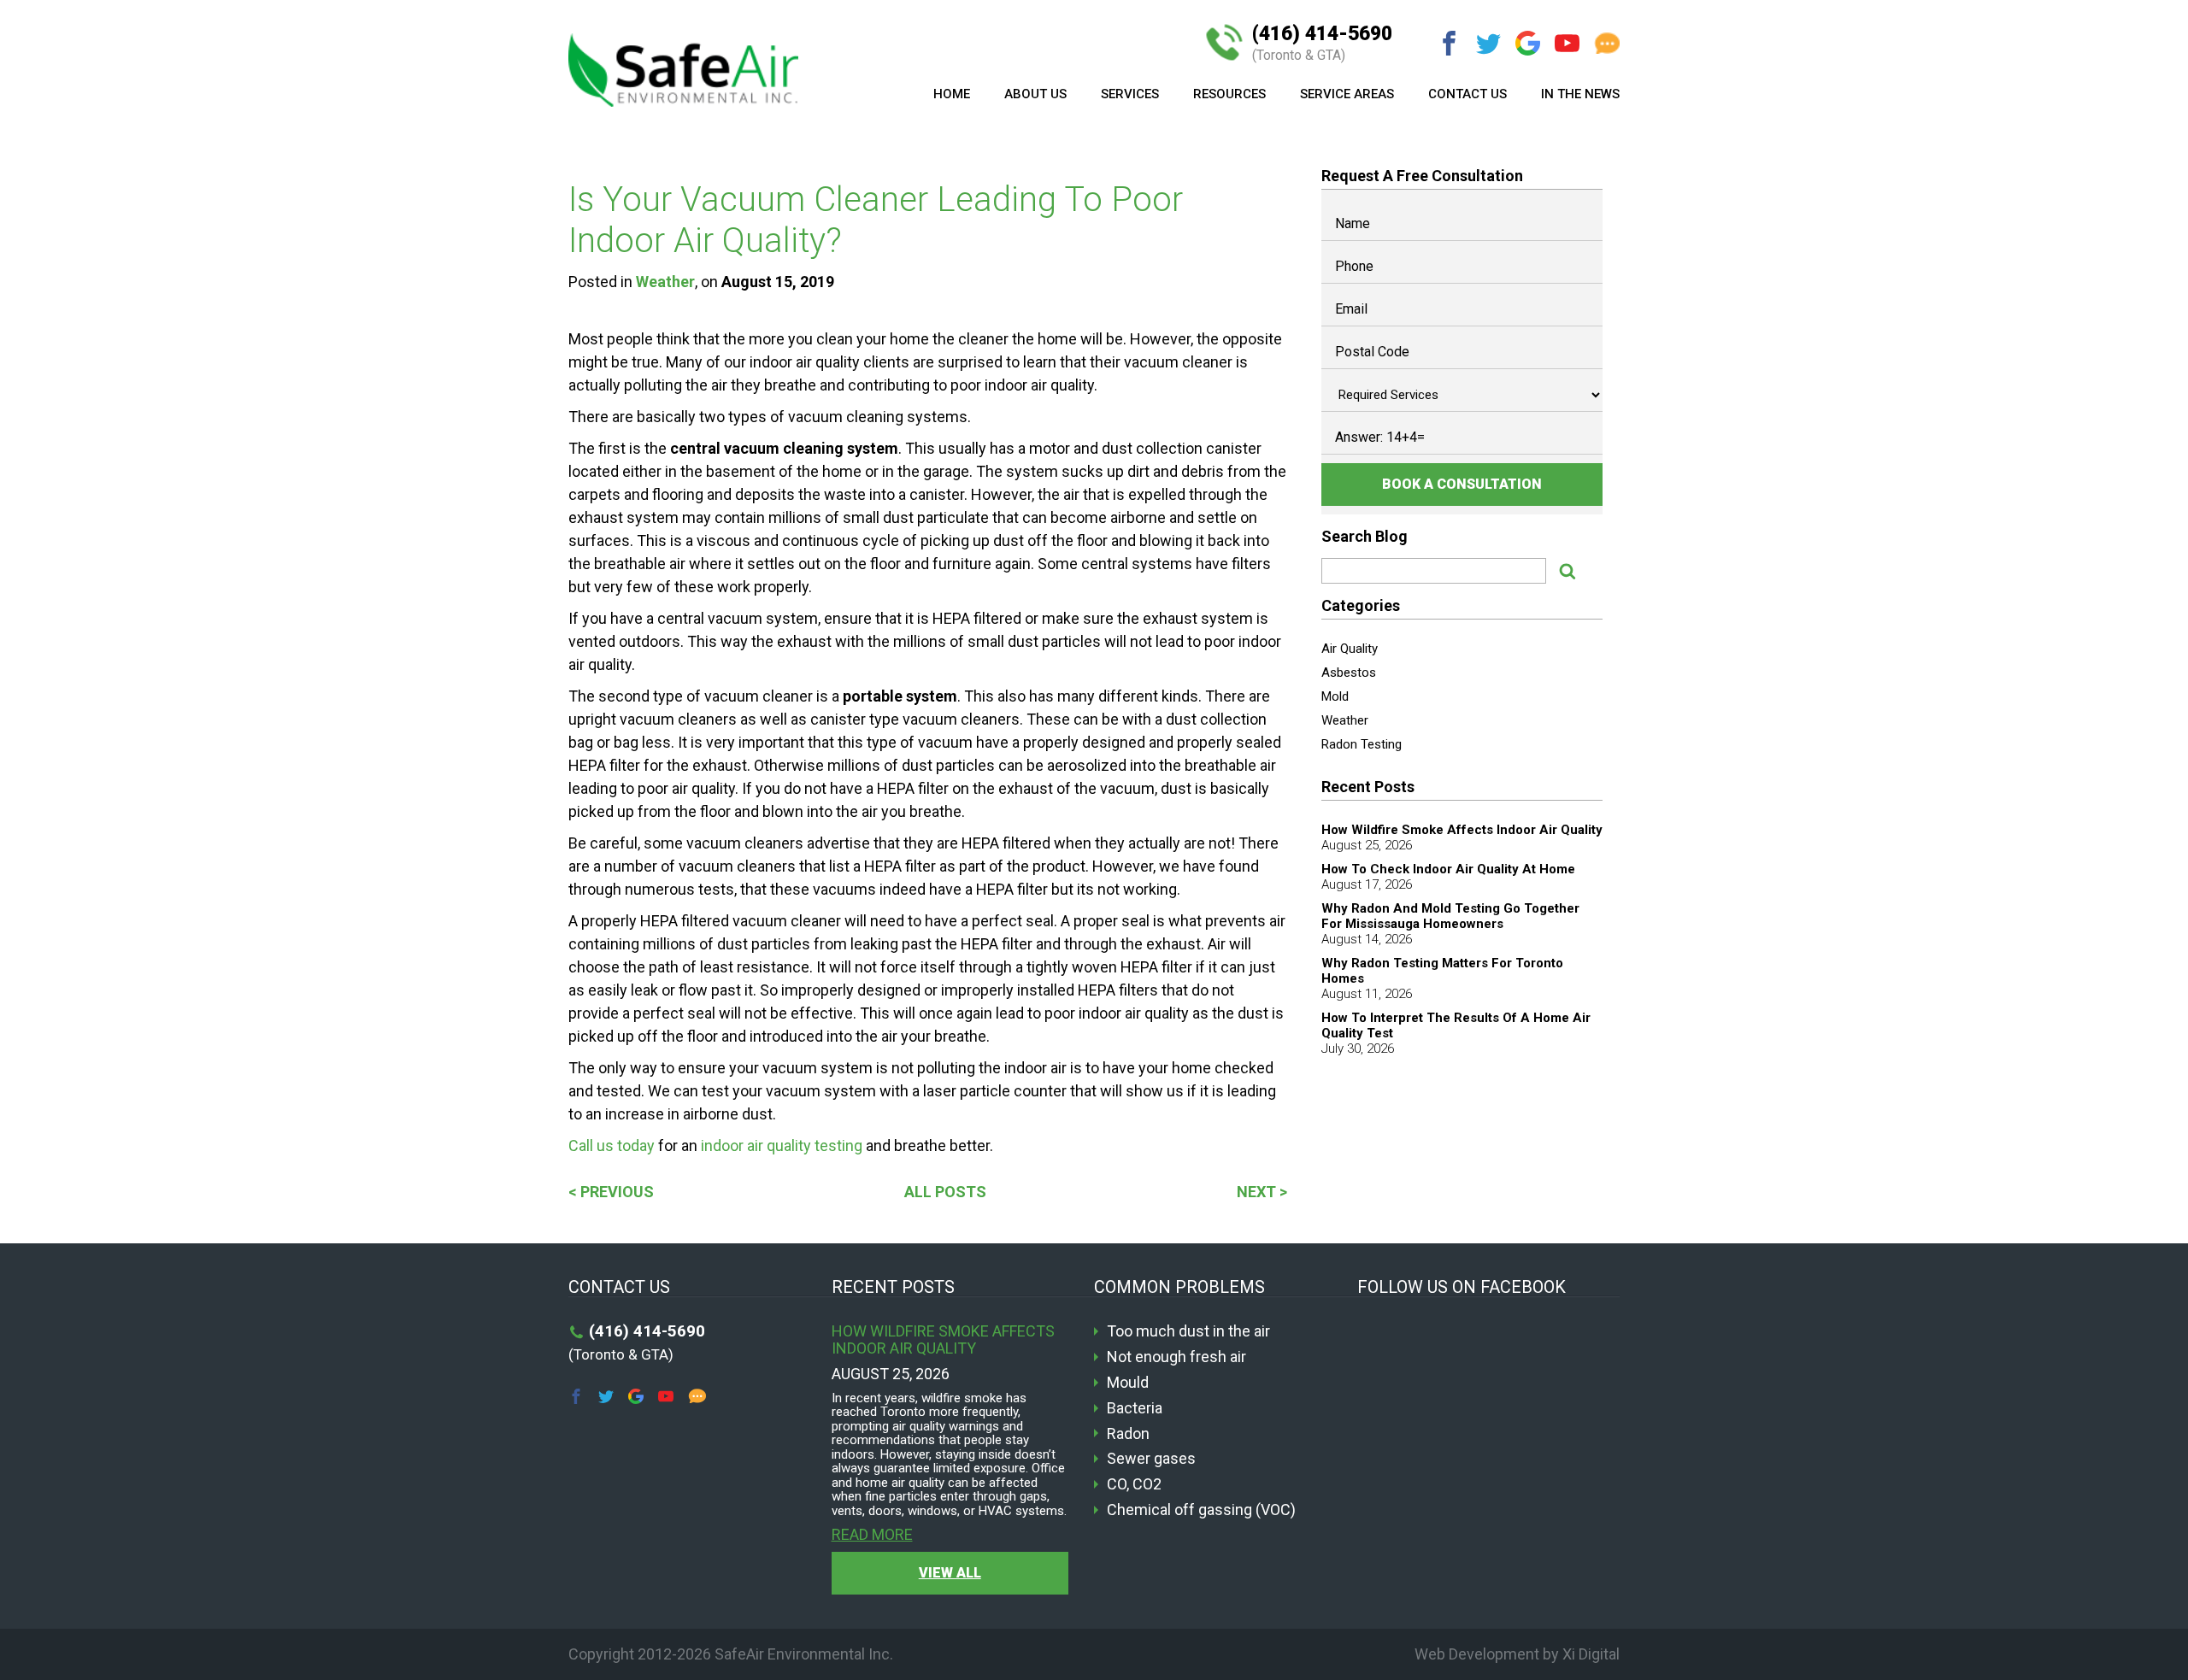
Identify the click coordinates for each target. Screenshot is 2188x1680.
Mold (1335, 696)
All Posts (945, 1192)
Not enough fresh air (1176, 1357)
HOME (952, 94)
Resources (1229, 94)
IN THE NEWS (1580, 94)
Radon (1128, 1434)
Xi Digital (1591, 1654)
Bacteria (1135, 1408)
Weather (665, 282)
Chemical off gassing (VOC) (1201, 1510)
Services (1130, 94)
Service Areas (1347, 94)
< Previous (611, 1192)
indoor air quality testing (782, 1145)
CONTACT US (1467, 94)
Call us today (612, 1145)
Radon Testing (1362, 744)
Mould (1128, 1383)
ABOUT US (1035, 94)
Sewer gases (1151, 1459)
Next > (1262, 1192)
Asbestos (1349, 673)
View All (950, 1573)
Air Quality (1350, 649)
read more (872, 1535)
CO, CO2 (1134, 1484)
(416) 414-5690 (1322, 43)
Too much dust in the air (1188, 1331)
